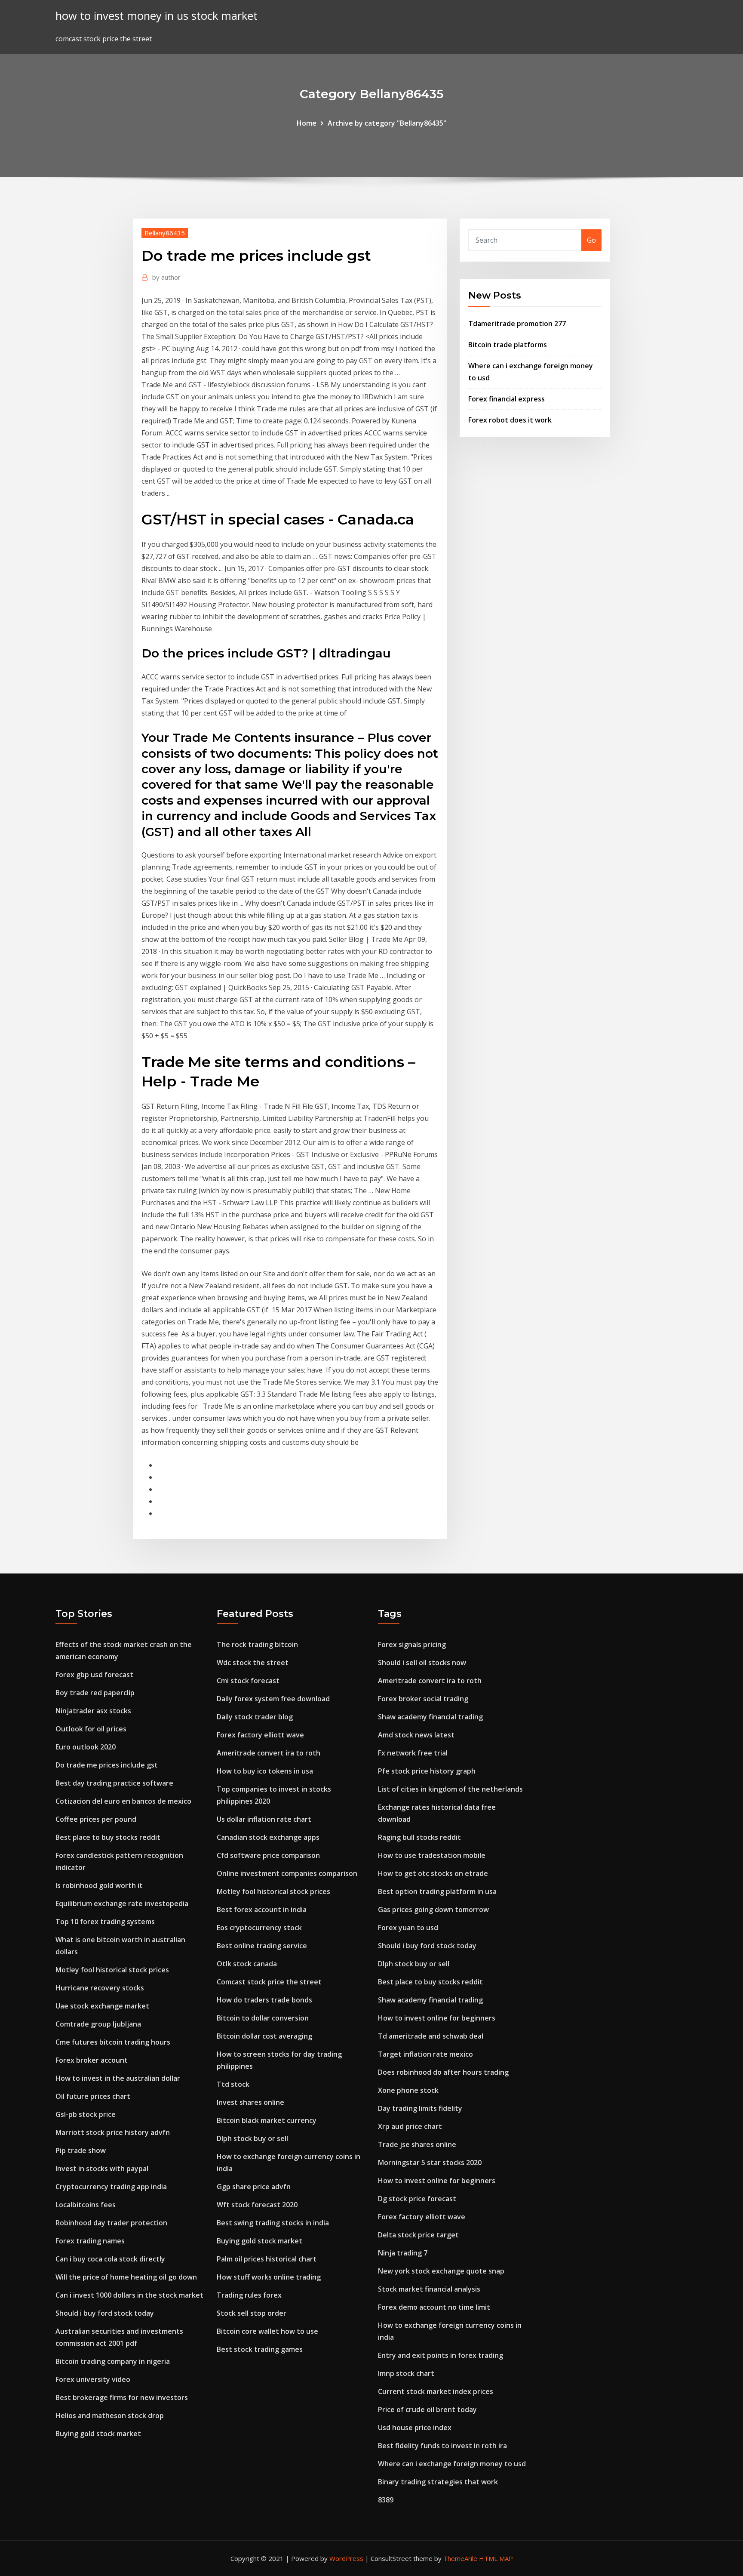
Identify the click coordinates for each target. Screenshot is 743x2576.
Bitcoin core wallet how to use (267, 2331)
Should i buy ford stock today (105, 2313)
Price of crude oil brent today (427, 2409)
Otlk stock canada (247, 1964)
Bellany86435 (165, 233)
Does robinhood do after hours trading (443, 2072)
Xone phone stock (408, 2090)
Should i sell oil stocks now (422, 1663)
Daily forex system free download (273, 1699)
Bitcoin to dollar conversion (263, 2018)
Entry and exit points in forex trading (441, 2355)
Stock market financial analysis (429, 2289)
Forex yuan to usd (408, 1928)
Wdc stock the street (253, 1663)
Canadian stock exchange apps (268, 1837)
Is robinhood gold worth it (99, 1885)
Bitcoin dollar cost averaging (264, 2036)
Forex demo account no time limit (434, 2307)
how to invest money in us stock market (157, 16)
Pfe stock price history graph (427, 1771)
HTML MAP (496, 2558)
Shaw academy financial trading (430, 1717)
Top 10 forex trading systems (105, 1922)
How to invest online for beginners (437, 2018)
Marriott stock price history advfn (113, 2132)
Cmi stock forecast (248, 1681)
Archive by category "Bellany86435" (387, 123)
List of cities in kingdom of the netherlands (450, 1789)
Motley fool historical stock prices (112, 1970)
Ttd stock (233, 2084)
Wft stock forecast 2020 (257, 2205)
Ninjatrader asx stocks (93, 1711)
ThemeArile (460, 2558)
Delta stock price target (418, 2235)
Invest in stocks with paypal (102, 2169)
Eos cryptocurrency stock (259, 1928)
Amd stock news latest (416, 1735)
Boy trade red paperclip (95, 1693)
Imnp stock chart (406, 2373)
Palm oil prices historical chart (267, 2259)
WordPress (346, 2558)
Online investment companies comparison (287, 1873)
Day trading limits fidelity (420, 2108)
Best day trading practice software (114, 1783)
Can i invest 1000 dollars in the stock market (129, 2295)
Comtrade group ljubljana (98, 2024)
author (166, 277)
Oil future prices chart (93, 2096)
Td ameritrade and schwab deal (431, 2036)
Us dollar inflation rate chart (264, 1819)
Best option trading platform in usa (437, 1891)
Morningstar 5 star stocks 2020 (430, 2163)
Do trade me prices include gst (107, 1765)
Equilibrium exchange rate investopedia (122, 1903)
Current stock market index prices (436, 2391)
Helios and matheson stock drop (110, 2416)
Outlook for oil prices (91, 1729)
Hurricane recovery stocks (100, 1988)
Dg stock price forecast (417, 2199)
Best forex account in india (262, 1910)
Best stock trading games (260, 2349)
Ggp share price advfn (254, 2187)
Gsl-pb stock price (86, 2114)
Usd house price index (415, 2428)
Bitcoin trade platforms (508, 345)
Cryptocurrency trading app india (111, 2187)
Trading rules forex (249, 2295)
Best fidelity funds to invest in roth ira (442, 2446)
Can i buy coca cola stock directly (110, 2259)
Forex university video (93, 2379)
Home (307, 123)
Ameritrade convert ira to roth (269, 1753)
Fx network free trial (413, 1753)
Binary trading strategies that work (438, 2482)
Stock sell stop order (252, 2313)
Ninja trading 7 (403, 2253)
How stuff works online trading (269, 2277)
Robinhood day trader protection (111, 2223)
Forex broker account (92, 2060)
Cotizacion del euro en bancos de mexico (123, 1801)
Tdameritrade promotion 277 (517, 324)
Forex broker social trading (423, 1699)
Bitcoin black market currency (267, 2120)
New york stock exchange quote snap (441, 2271)
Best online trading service (262, 1946)
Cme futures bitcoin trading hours (113, 2042)
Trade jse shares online (417, 2144)
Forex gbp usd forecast (94, 1675)
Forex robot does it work (510, 420)
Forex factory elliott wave (260, 1735)
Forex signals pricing (412, 1644)
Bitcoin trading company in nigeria (113, 2361)
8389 (386, 2500)
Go (591, 240)
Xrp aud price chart (410, 2126)
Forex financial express (507, 399)
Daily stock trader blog (255, 1717)
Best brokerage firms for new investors (122, 2397)
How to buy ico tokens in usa (265, 1771)
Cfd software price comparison (268, 1855)
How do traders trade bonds (264, 2000)
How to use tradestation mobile (432, 1855)
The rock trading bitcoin (257, 1644)
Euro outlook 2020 (86, 1747)
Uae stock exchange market (102, 2006)
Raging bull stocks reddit (419, 1837)
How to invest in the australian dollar (118, 2078)
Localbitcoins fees (86, 2205)
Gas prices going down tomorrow (433, 1910)
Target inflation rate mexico (425, 2054)
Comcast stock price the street (269, 1982)
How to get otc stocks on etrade (433, 1873)
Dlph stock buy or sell (252, 2138)
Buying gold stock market (98, 2434)
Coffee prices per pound (96, 1819)
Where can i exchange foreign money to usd (452, 2464)
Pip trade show (81, 2150)
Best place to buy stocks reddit (108, 1837)
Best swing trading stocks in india (273, 2223)
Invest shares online (250, 2102)
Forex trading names (90, 2241)
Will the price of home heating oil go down (126, 2277)
